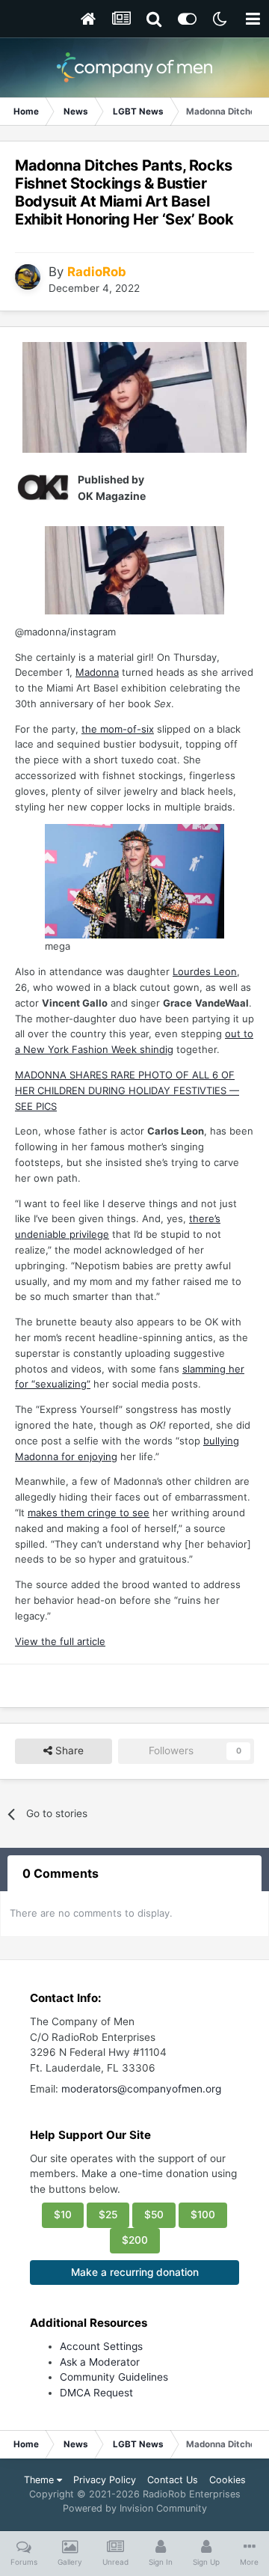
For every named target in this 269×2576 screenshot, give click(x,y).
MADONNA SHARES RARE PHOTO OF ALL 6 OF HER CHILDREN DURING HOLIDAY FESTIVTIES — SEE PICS (127, 1090)
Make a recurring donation (135, 2272)
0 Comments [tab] (61, 1873)
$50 (154, 2215)
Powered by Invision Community (135, 2508)
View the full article (60, 1641)
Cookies (228, 2480)
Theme (40, 2480)
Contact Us (173, 2480)
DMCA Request (96, 2393)
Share (68, 1751)
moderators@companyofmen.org (141, 2089)
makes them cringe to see (89, 1513)
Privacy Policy (105, 2480)
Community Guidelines (114, 2377)
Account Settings (101, 2346)
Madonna (97, 672)
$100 (203, 2215)
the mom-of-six (118, 729)
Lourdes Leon (205, 971)
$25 (108, 2215)
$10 (63, 2215)
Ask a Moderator (100, 2362)
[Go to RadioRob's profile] (28, 277)
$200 (135, 2240)
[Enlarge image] (134, 397)
